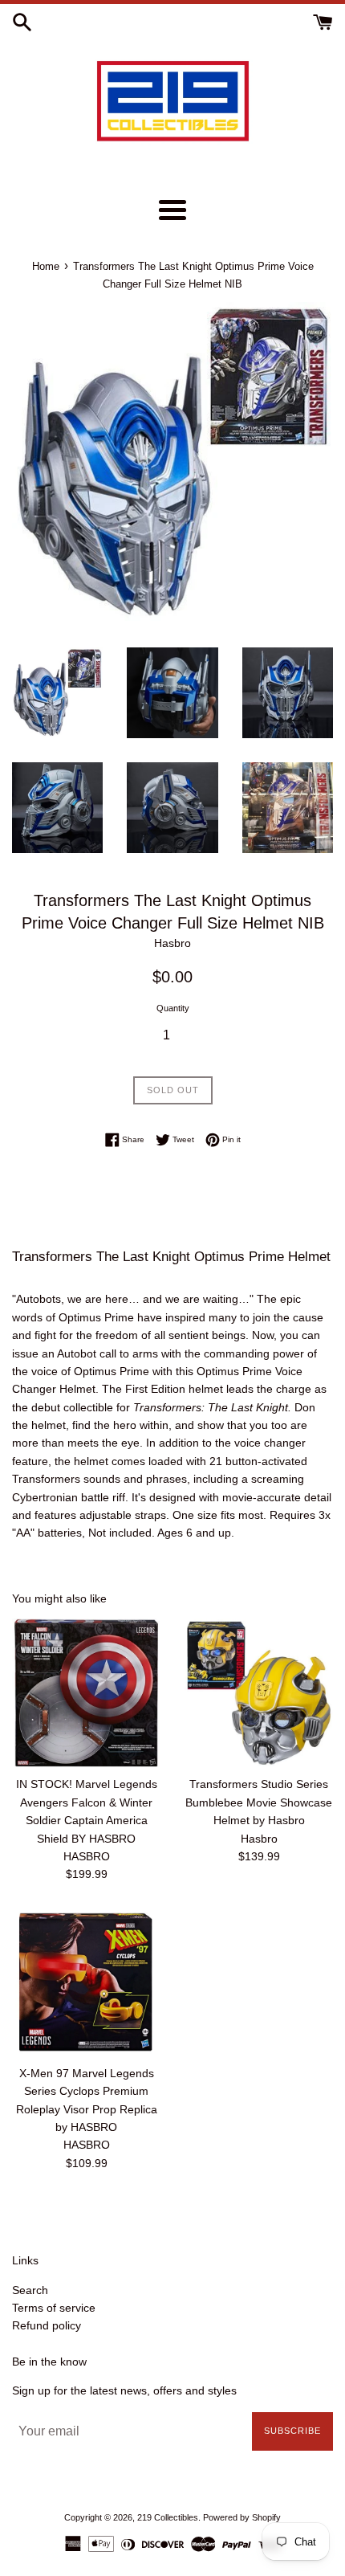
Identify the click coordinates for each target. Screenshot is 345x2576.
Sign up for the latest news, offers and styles (124, 2390)
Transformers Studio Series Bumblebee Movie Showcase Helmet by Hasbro (259, 1802)
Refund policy (47, 2325)
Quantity (173, 1008)
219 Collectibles (168, 2517)
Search (30, 2290)
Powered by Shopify (242, 2517)
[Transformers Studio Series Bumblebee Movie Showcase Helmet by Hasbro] (259, 1693)
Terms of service (54, 2308)
